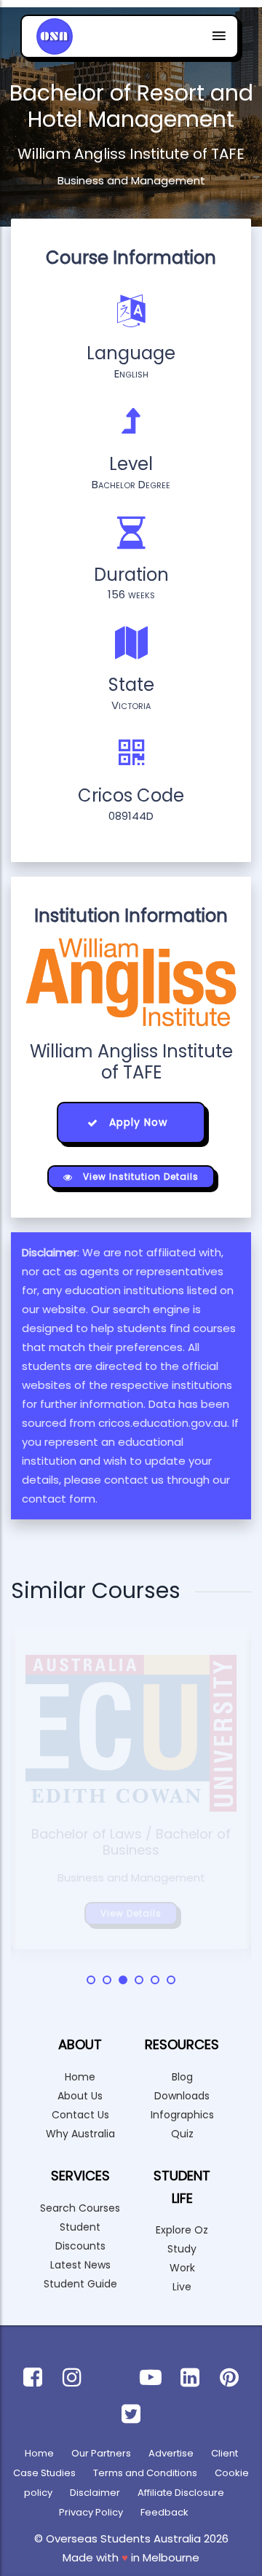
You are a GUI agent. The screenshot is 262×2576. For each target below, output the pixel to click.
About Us (80, 2096)
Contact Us (80, 2115)
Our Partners (101, 2453)
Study (182, 2249)
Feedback (164, 2512)
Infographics (182, 2115)
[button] (91, 1980)
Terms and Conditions (145, 2473)
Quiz (182, 2134)
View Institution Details (139, 1177)
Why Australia (80, 2134)
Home (80, 2077)
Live (182, 2287)
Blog (182, 2077)
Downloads (182, 2096)
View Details (131, 1913)
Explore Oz (182, 2230)
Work (182, 2268)
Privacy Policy (91, 2512)
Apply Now (136, 1122)
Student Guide (80, 2284)
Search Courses (80, 2208)
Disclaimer (95, 2493)
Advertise (171, 2453)
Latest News (80, 2265)
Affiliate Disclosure (181, 2493)
